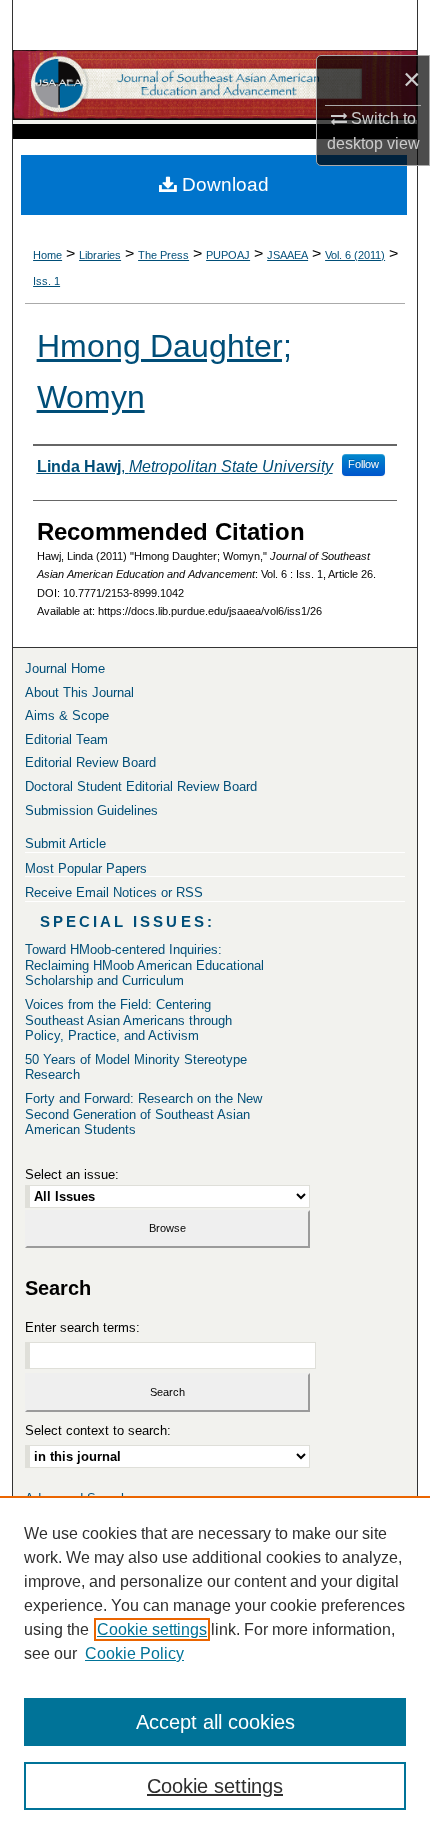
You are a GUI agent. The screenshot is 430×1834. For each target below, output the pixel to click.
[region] (215, 1665)
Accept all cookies (215, 1722)
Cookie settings (152, 1629)
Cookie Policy (134, 1653)
